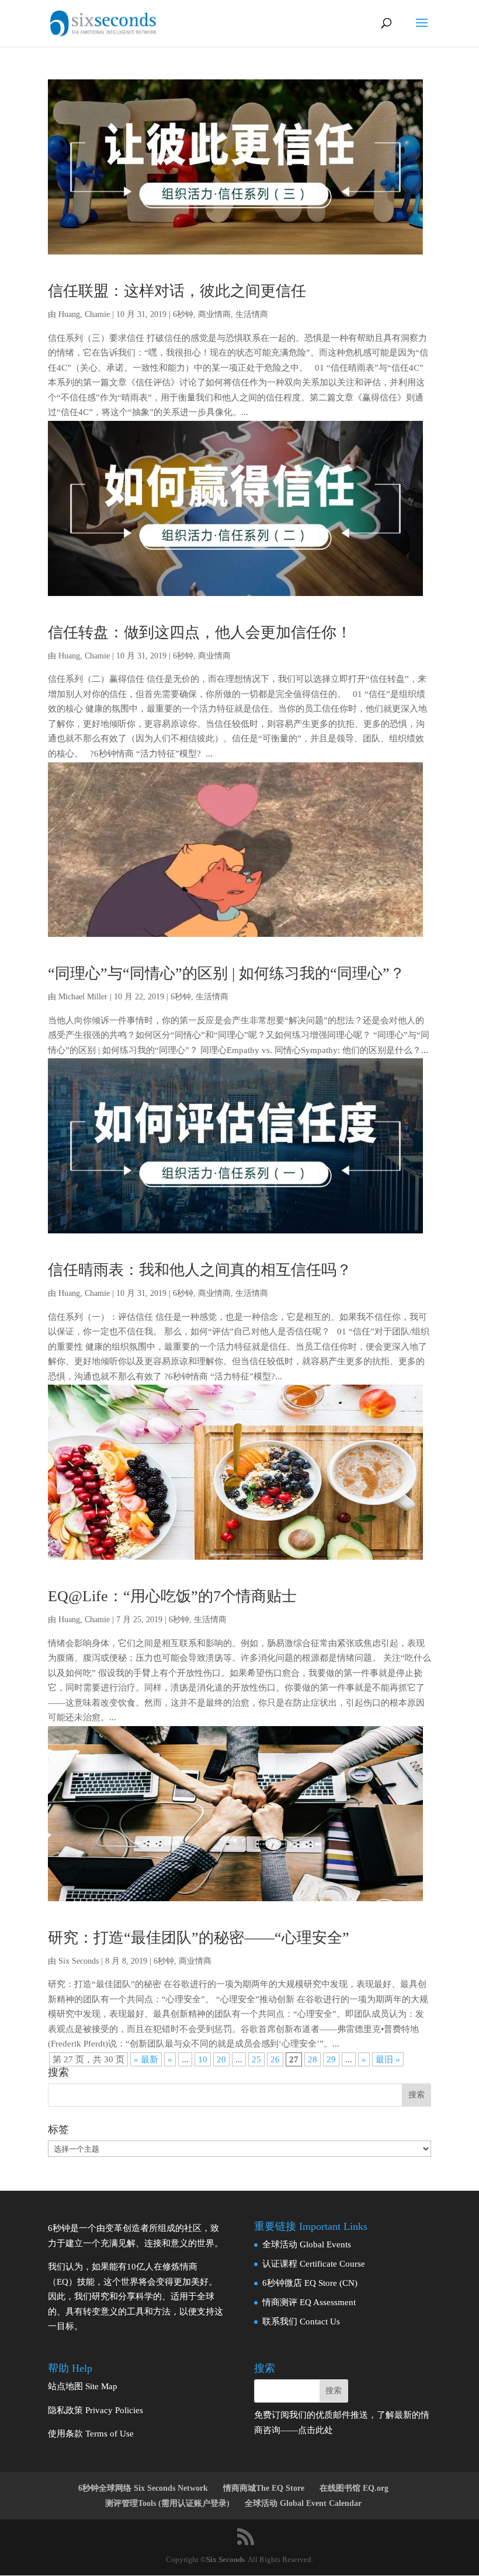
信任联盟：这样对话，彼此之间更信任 (177, 291)
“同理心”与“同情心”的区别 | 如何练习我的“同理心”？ (226, 973)
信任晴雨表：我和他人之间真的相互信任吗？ (200, 1270)
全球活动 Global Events (307, 2244)
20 (221, 2059)
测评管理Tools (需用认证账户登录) (167, 2503)
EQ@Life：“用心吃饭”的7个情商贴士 (172, 1596)
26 (275, 2059)
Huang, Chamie (84, 314)
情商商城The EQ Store (264, 2488)
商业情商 (214, 314)
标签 (58, 2129)
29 (331, 2059)
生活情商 (252, 314)
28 (313, 2059)
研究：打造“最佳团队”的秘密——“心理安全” (199, 1938)
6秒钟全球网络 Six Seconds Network (143, 2488)
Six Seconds (79, 1961)
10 (203, 2059)
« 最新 (146, 2059)
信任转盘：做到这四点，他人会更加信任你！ (200, 632)
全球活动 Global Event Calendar (303, 2503)
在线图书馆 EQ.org (354, 2488)
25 (256, 2059)
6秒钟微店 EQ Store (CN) (310, 2283)
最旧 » (388, 2059)
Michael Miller (83, 997)
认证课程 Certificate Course (314, 2264)
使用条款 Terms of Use (91, 2434)
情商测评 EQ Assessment (309, 2302)
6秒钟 (183, 314)
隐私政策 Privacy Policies (96, 2410)
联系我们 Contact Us (301, 2321)
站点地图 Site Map (83, 2386)
